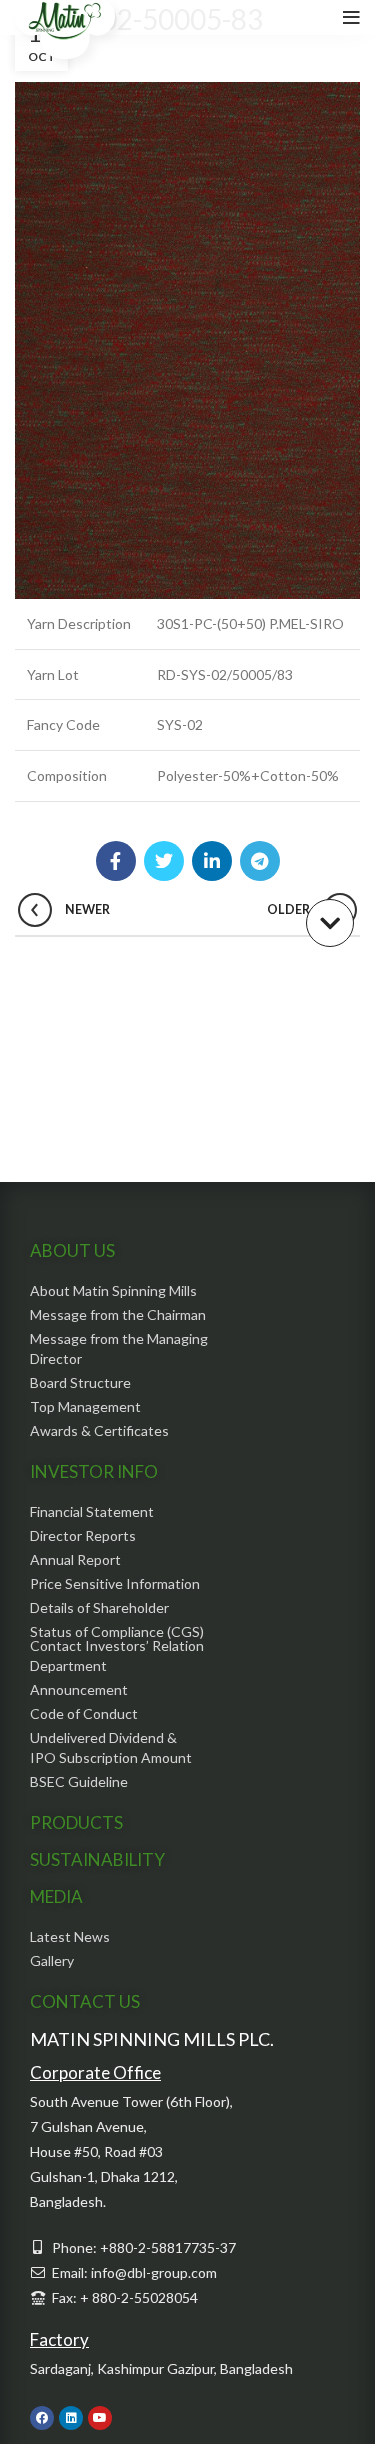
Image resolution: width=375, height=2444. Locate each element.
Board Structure (80, 1382)
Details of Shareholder (99, 1607)
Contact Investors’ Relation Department (117, 1655)
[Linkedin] (71, 2418)
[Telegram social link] (260, 861)
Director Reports (83, 1535)
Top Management (85, 1406)
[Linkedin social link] (212, 861)
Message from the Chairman (118, 1314)
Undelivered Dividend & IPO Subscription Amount (111, 1747)
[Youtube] (100, 2418)
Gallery (52, 1960)
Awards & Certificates (99, 1430)
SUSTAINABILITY (97, 1859)
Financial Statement (92, 1511)
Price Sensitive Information (115, 1583)
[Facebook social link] (116, 861)
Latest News (70, 1936)
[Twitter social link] (164, 861)
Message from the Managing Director (119, 1348)
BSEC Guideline (79, 1781)
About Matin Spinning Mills (113, 1290)
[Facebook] (42, 2418)
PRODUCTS (76, 1822)
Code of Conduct (84, 1713)
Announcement (79, 1689)
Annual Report (75, 1559)
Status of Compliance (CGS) (117, 1631)
